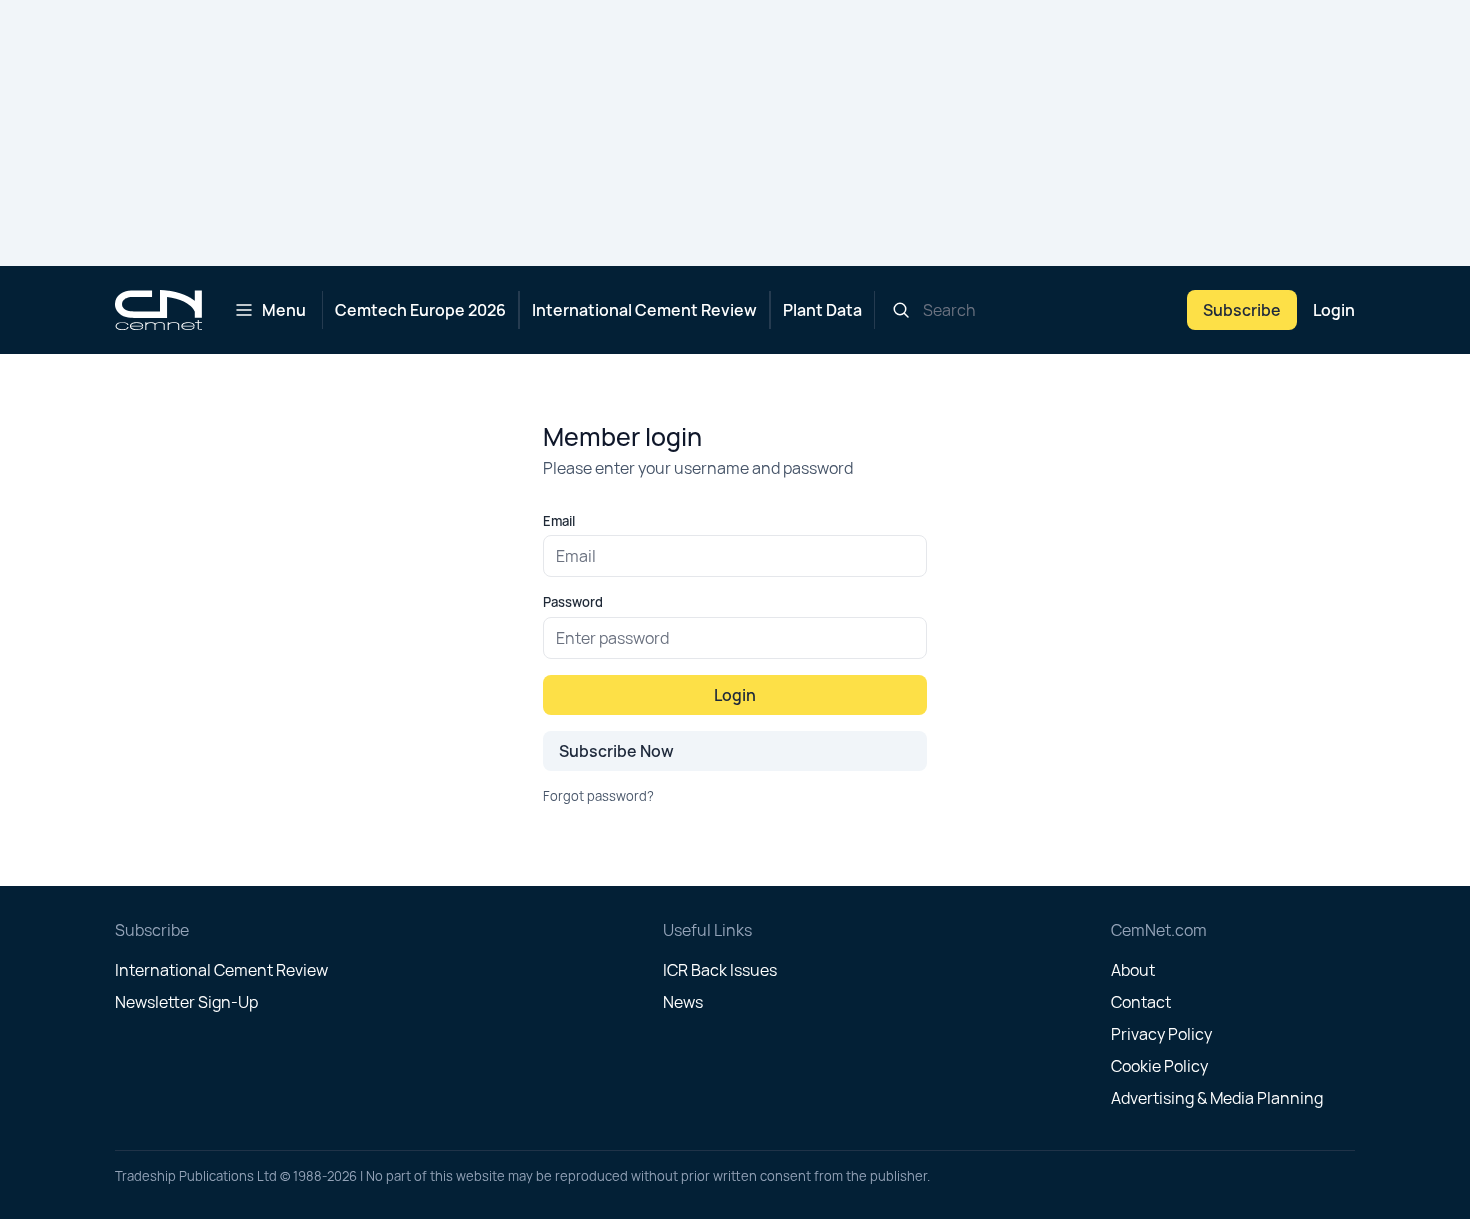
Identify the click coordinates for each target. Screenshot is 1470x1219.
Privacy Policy (1161, 1034)
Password (573, 602)
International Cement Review (644, 310)
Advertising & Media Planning (1217, 1098)
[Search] (901, 310)
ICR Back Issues (720, 970)
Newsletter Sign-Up (186, 1002)
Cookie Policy (1159, 1066)
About (1133, 970)
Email (559, 521)
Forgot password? (598, 796)
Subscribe (1242, 310)
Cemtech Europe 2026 (420, 310)
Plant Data (822, 310)
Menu (284, 310)
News (683, 1002)
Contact (1141, 1002)
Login (1334, 310)
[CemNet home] (158, 310)
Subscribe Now (616, 751)
